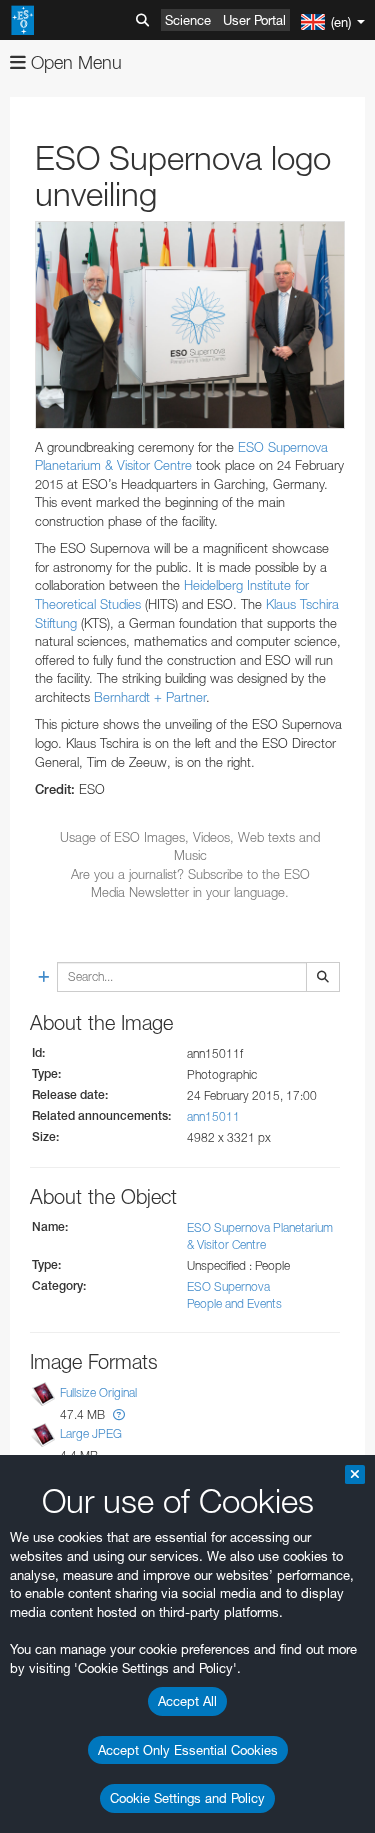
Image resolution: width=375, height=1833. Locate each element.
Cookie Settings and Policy (187, 1798)
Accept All (187, 1701)
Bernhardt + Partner (150, 697)
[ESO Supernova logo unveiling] (190, 324)
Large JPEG (91, 1434)
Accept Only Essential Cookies (188, 1750)
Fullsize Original (98, 1392)
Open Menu (74, 62)
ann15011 (213, 1116)
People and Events (234, 1303)
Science (188, 20)
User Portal (254, 20)
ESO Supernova (228, 1286)
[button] (119, 1414)
